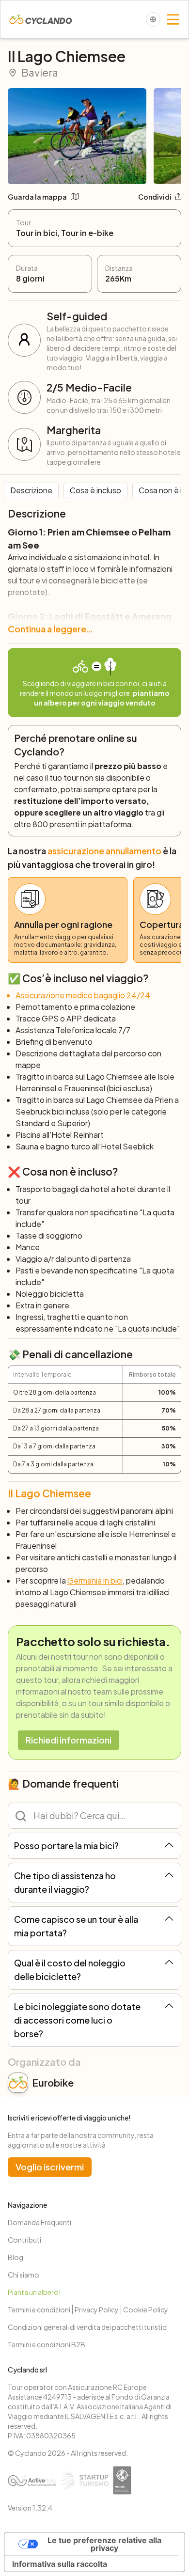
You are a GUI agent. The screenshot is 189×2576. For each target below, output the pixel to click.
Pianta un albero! (34, 2292)
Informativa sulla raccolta (60, 2564)
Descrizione (31, 490)
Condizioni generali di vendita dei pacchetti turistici (88, 2327)
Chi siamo (24, 2275)
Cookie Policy (146, 2309)
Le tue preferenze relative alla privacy (104, 2544)
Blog (16, 2257)
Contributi (24, 2240)
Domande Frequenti (39, 2222)
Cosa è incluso (95, 490)
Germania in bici (95, 1580)
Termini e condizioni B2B (47, 2344)
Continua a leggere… (50, 629)
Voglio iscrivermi (50, 2167)
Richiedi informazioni (69, 1740)
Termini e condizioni (39, 2309)
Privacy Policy (97, 2309)
